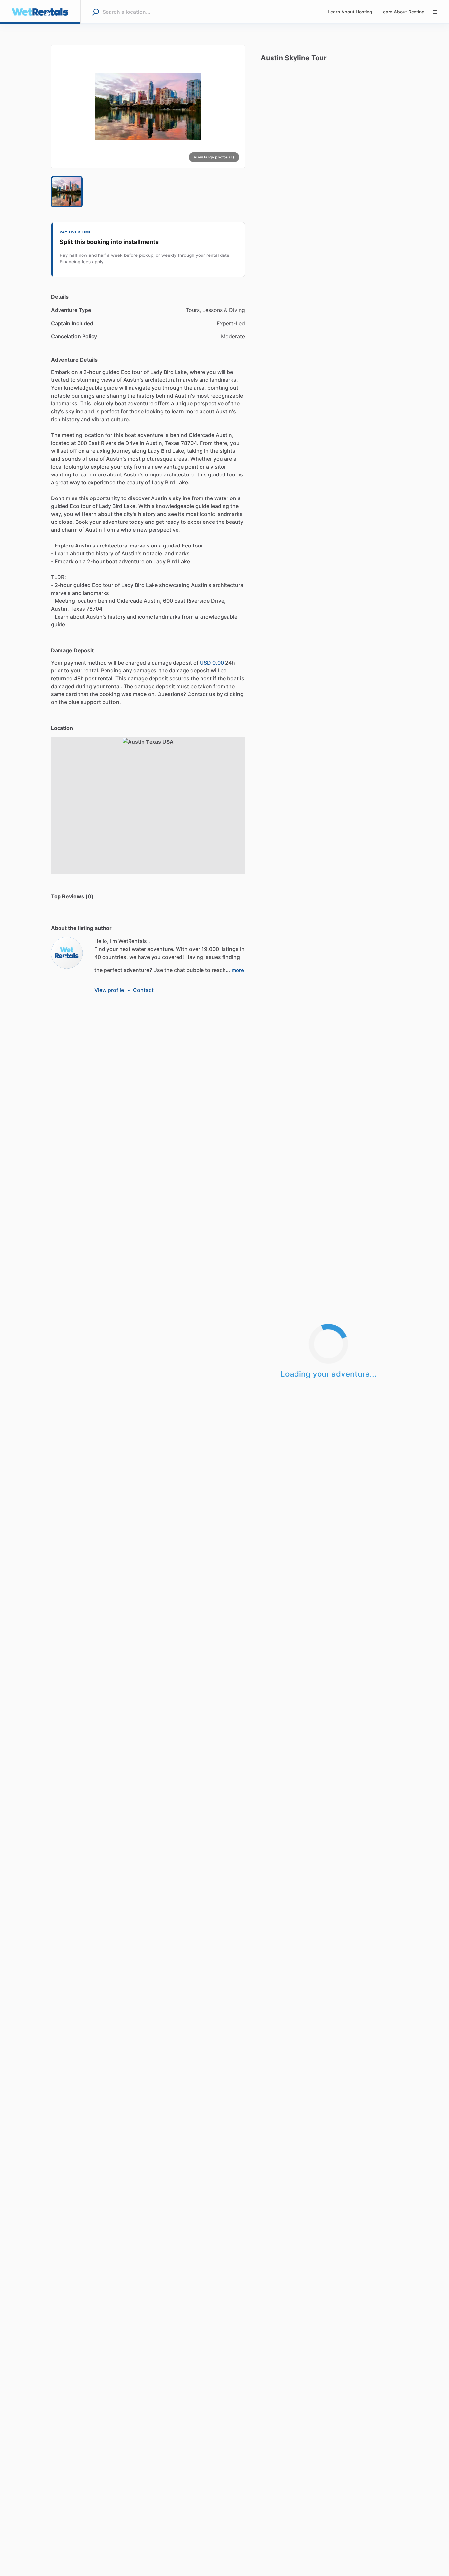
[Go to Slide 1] (67, 192)
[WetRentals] (67, 953)
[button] (148, 106)
